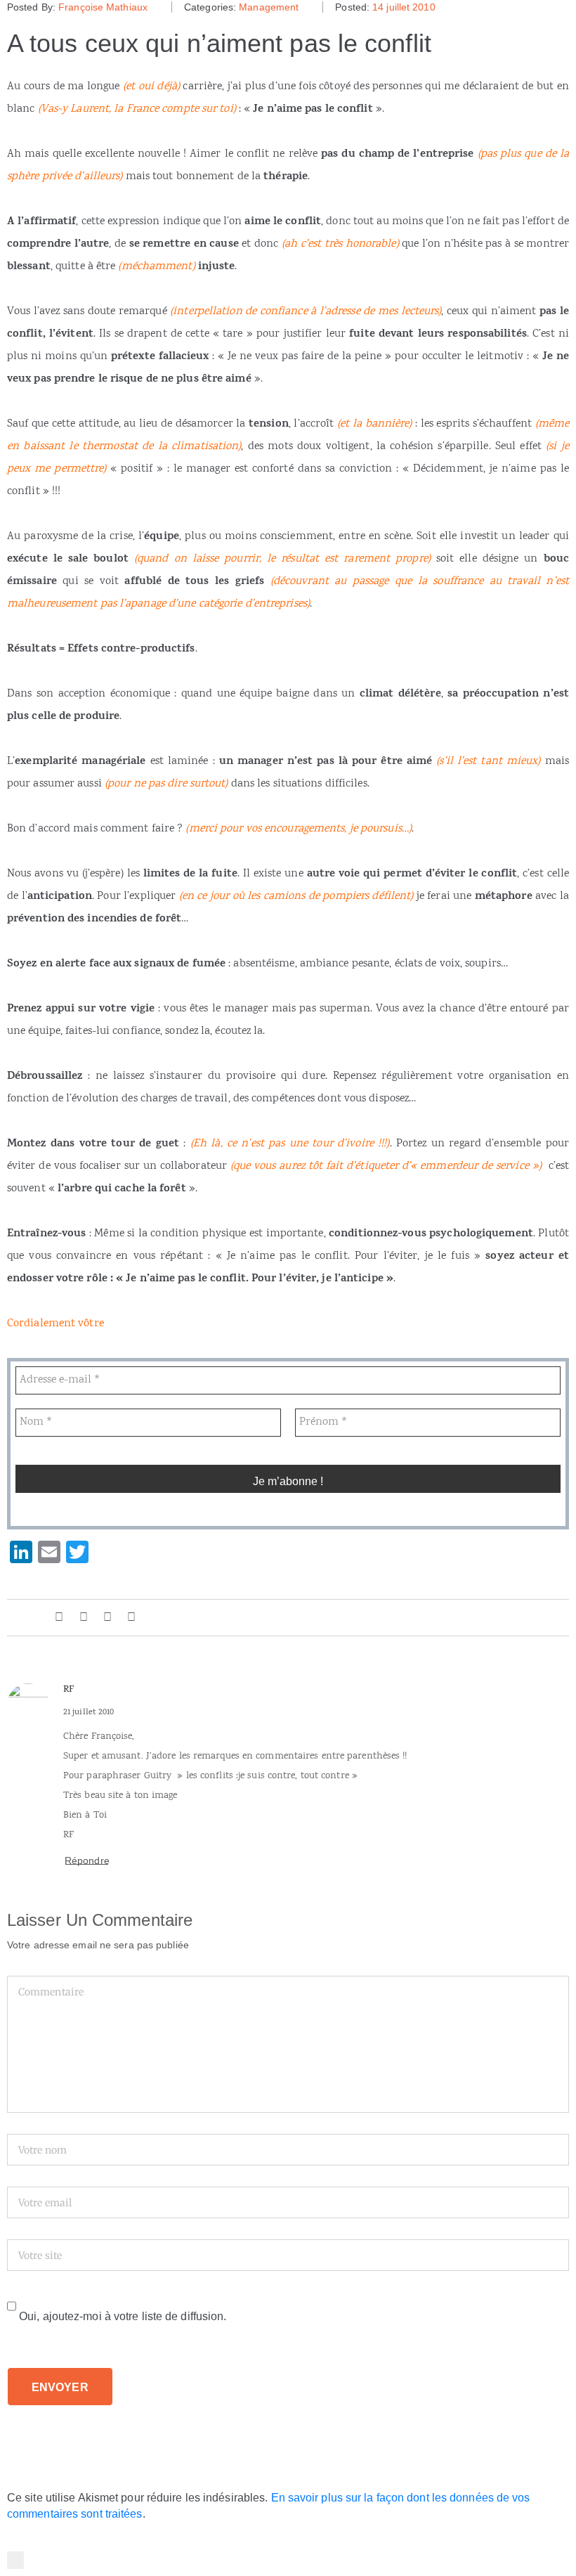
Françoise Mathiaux (103, 7)
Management (269, 7)
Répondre (87, 1860)
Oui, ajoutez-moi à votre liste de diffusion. (122, 2316)
